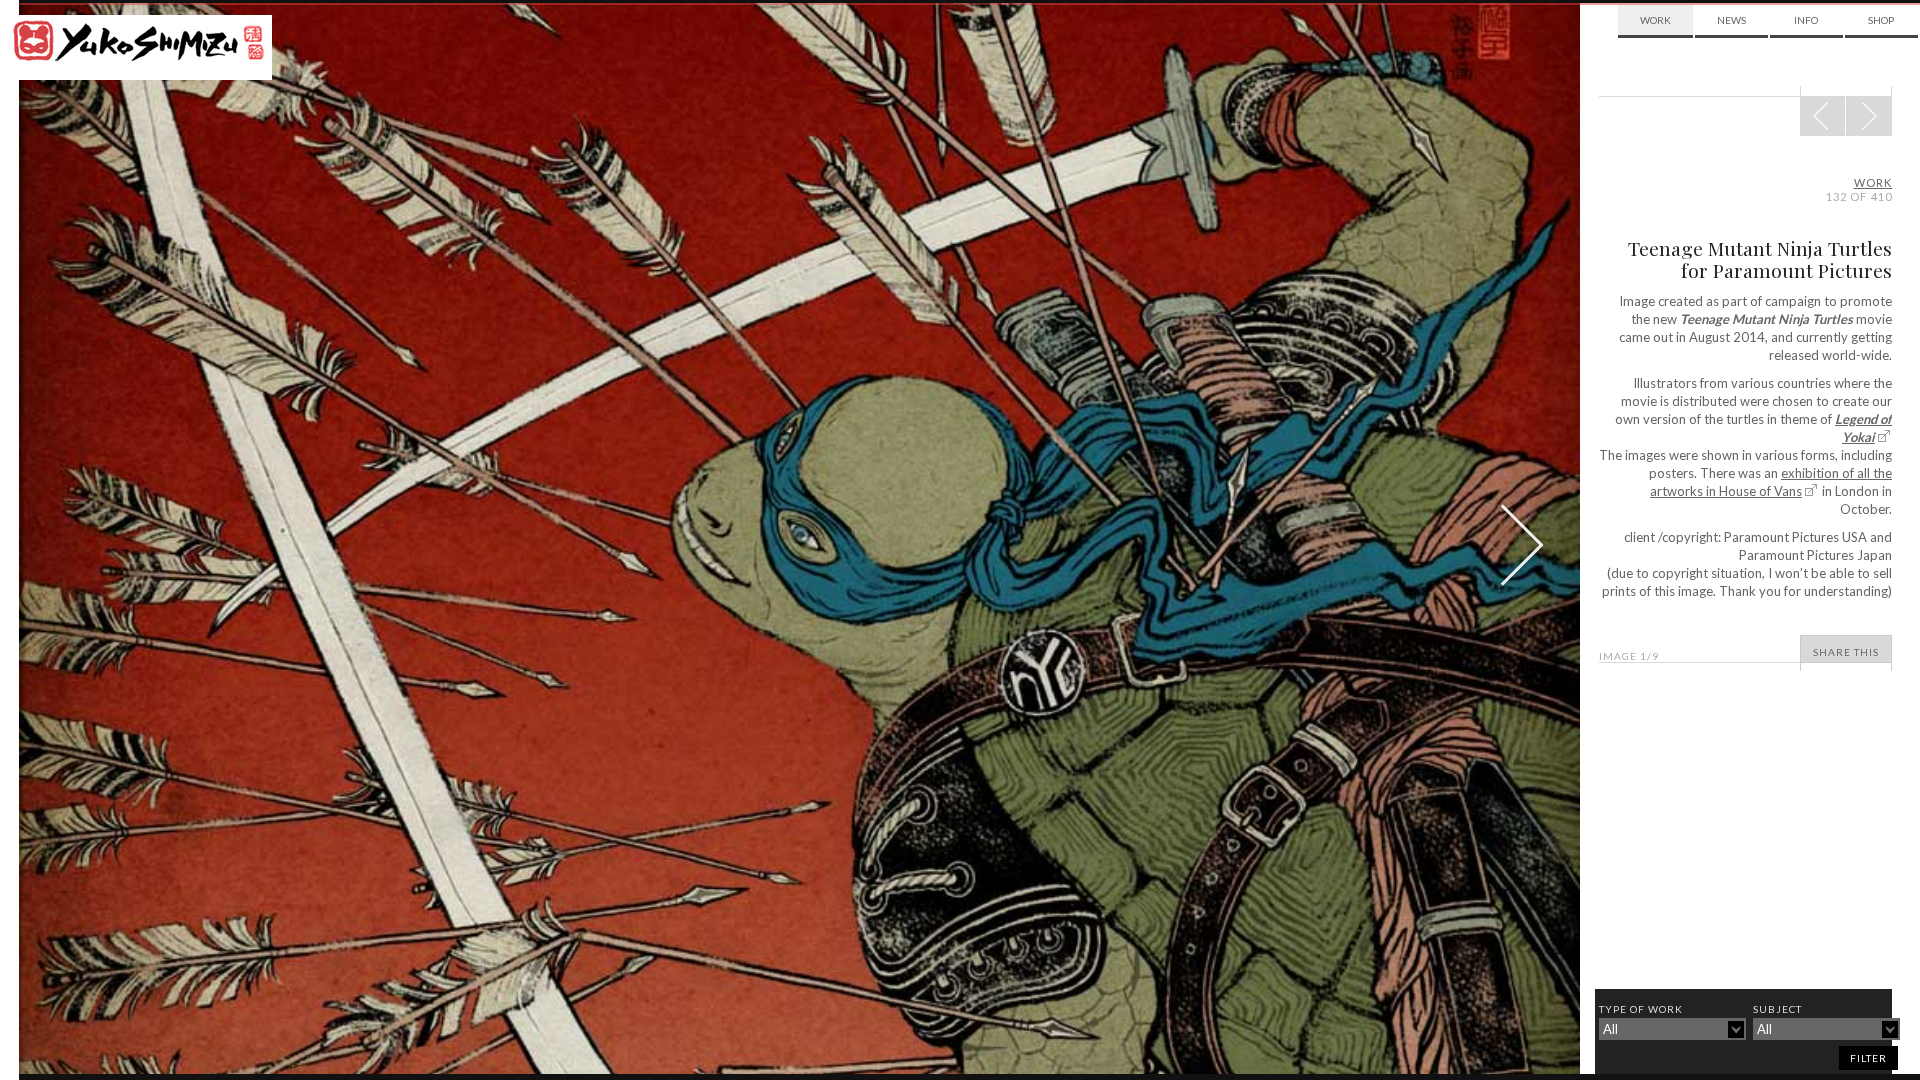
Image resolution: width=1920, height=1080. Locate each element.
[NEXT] (1823, 116)
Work (1655, 20)
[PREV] (1868, 116)
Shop (1881, 20)
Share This (1846, 652)
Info (1806, 20)
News (1731, 20)
